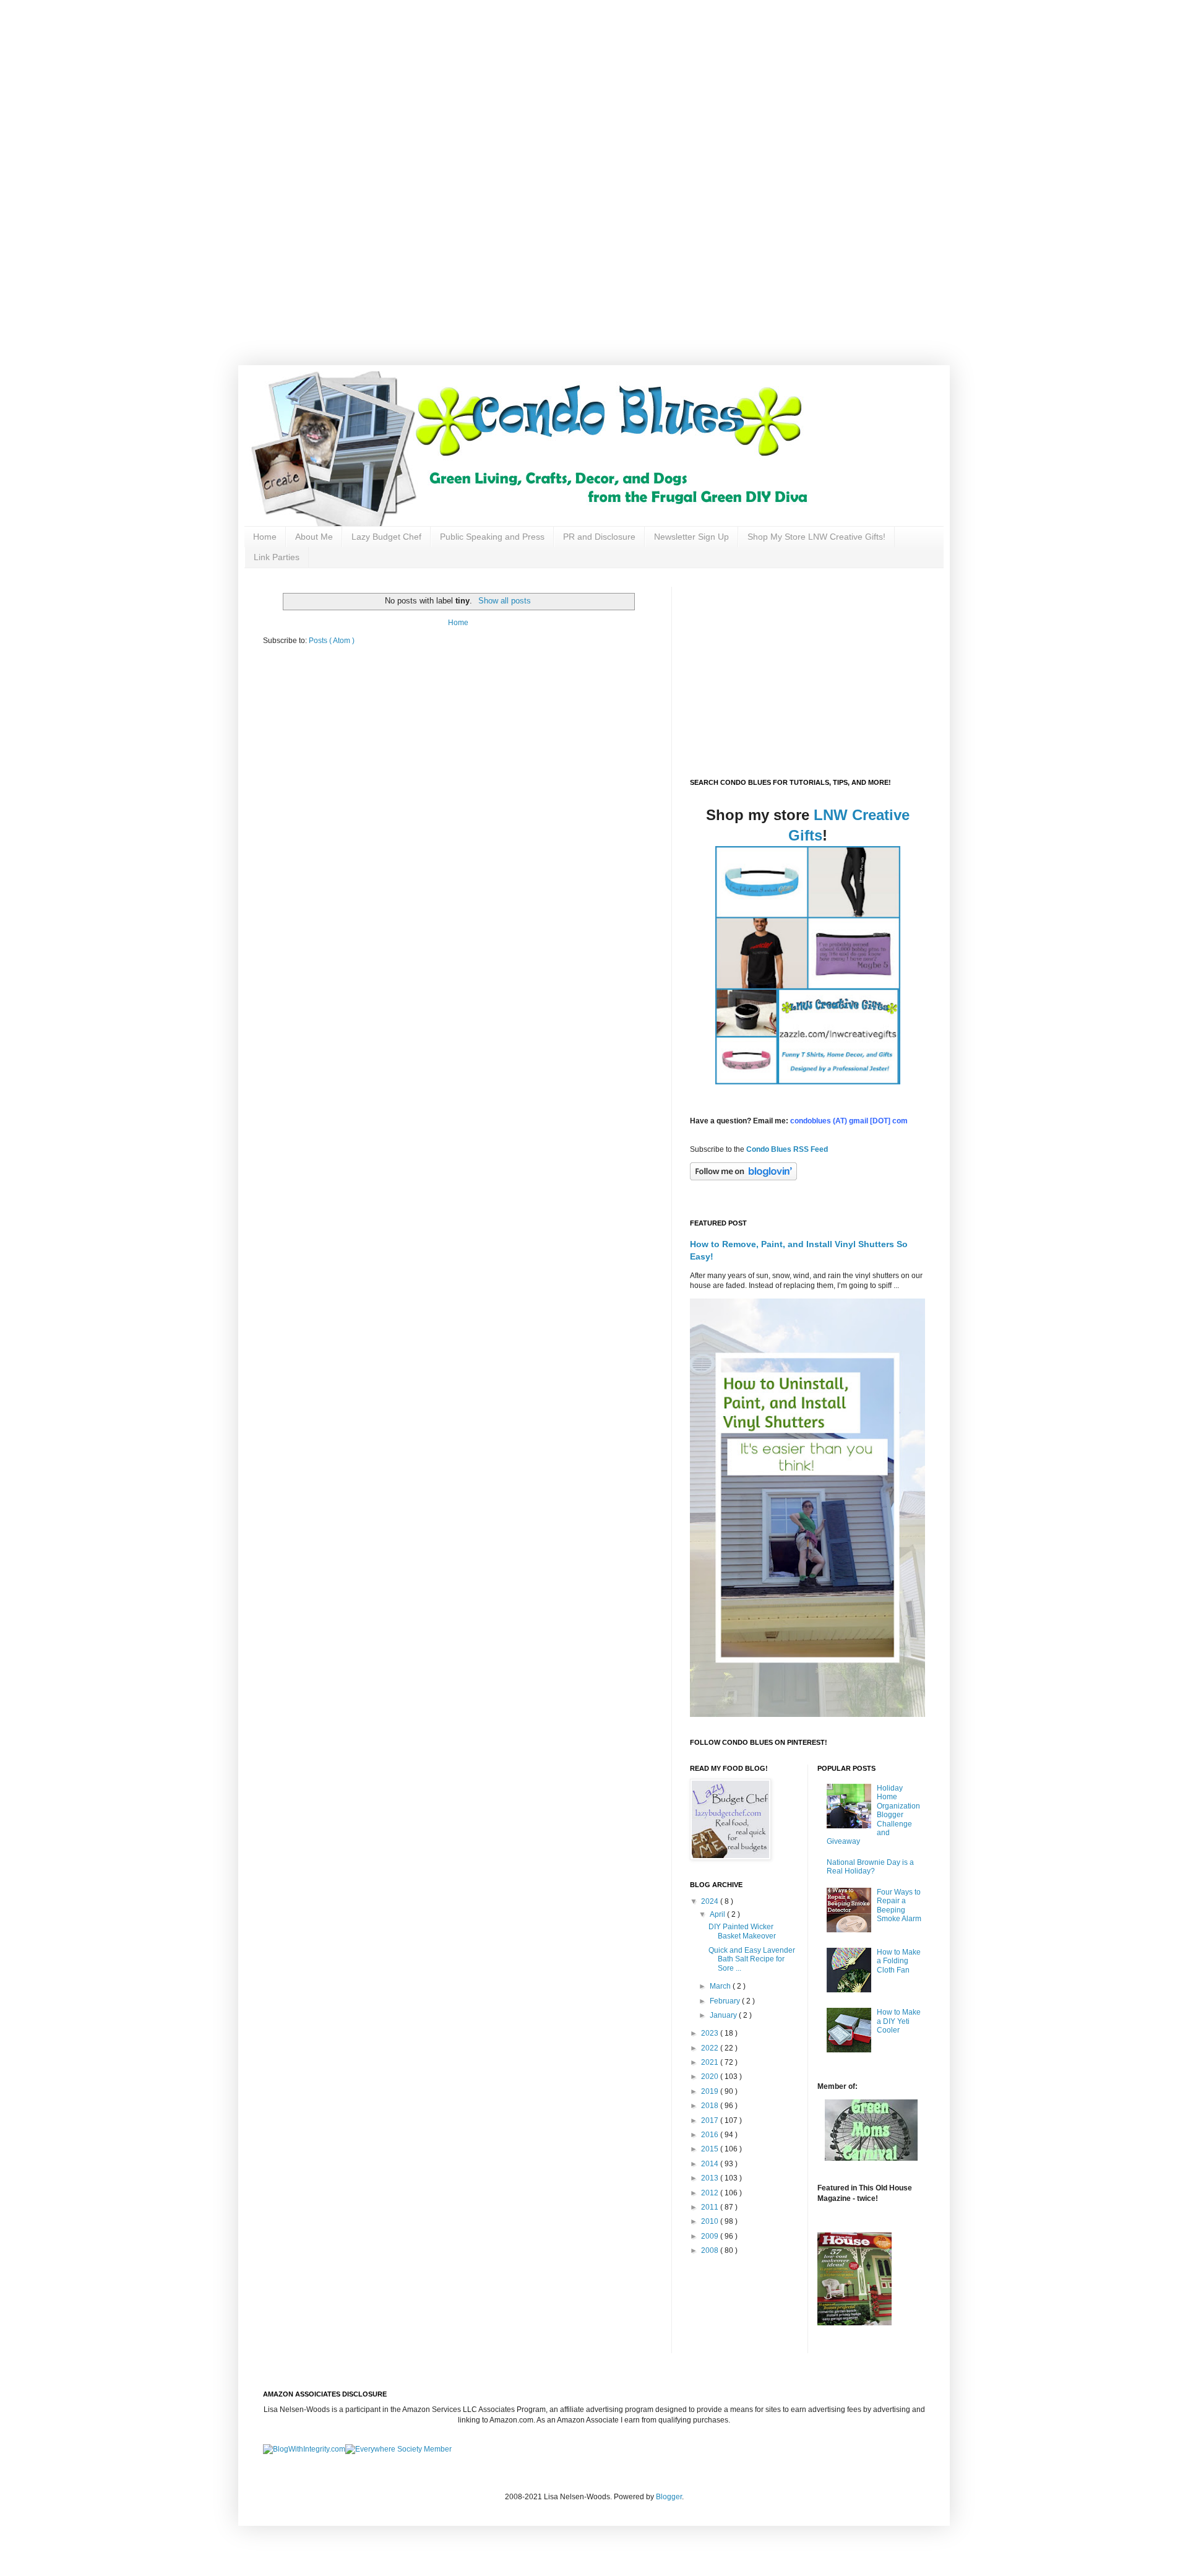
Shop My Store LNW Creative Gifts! (816, 537)
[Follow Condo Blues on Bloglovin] (743, 1178)
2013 (711, 2178)
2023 (711, 2033)
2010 (711, 2221)
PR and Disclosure (599, 537)
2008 (711, 2250)
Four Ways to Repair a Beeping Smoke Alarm (899, 1905)
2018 (711, 2106)
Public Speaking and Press (492, 537)
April (718, 1914)
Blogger (669, 2497)
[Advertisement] (396, 87)
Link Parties (277, 557)
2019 (711, 2091)
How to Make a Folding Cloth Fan (899, 1961)
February (726, 2001)
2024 (711, 1901)
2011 (711, 2207)
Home (265, 537)
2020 (711, 2077)
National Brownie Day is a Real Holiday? (870, 1867)
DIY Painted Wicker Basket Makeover (742, 1931)
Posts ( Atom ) (332, 641)
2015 (711, 2149)
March (721, 1986)
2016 (711, 2135)
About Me (314, 537)
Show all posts (504, 601)
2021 (711, 2062)
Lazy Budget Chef (386, 537)
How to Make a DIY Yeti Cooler (899, 2021)
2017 (711, 2120)
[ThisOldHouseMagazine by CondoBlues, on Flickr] (854, 2323)
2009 (711, 2236)
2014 (711, 2164)
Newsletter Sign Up (691, 537)
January (724, 2015)
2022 (711, 2048)
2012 (711, 2193)
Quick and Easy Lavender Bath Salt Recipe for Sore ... (752, 1959)
